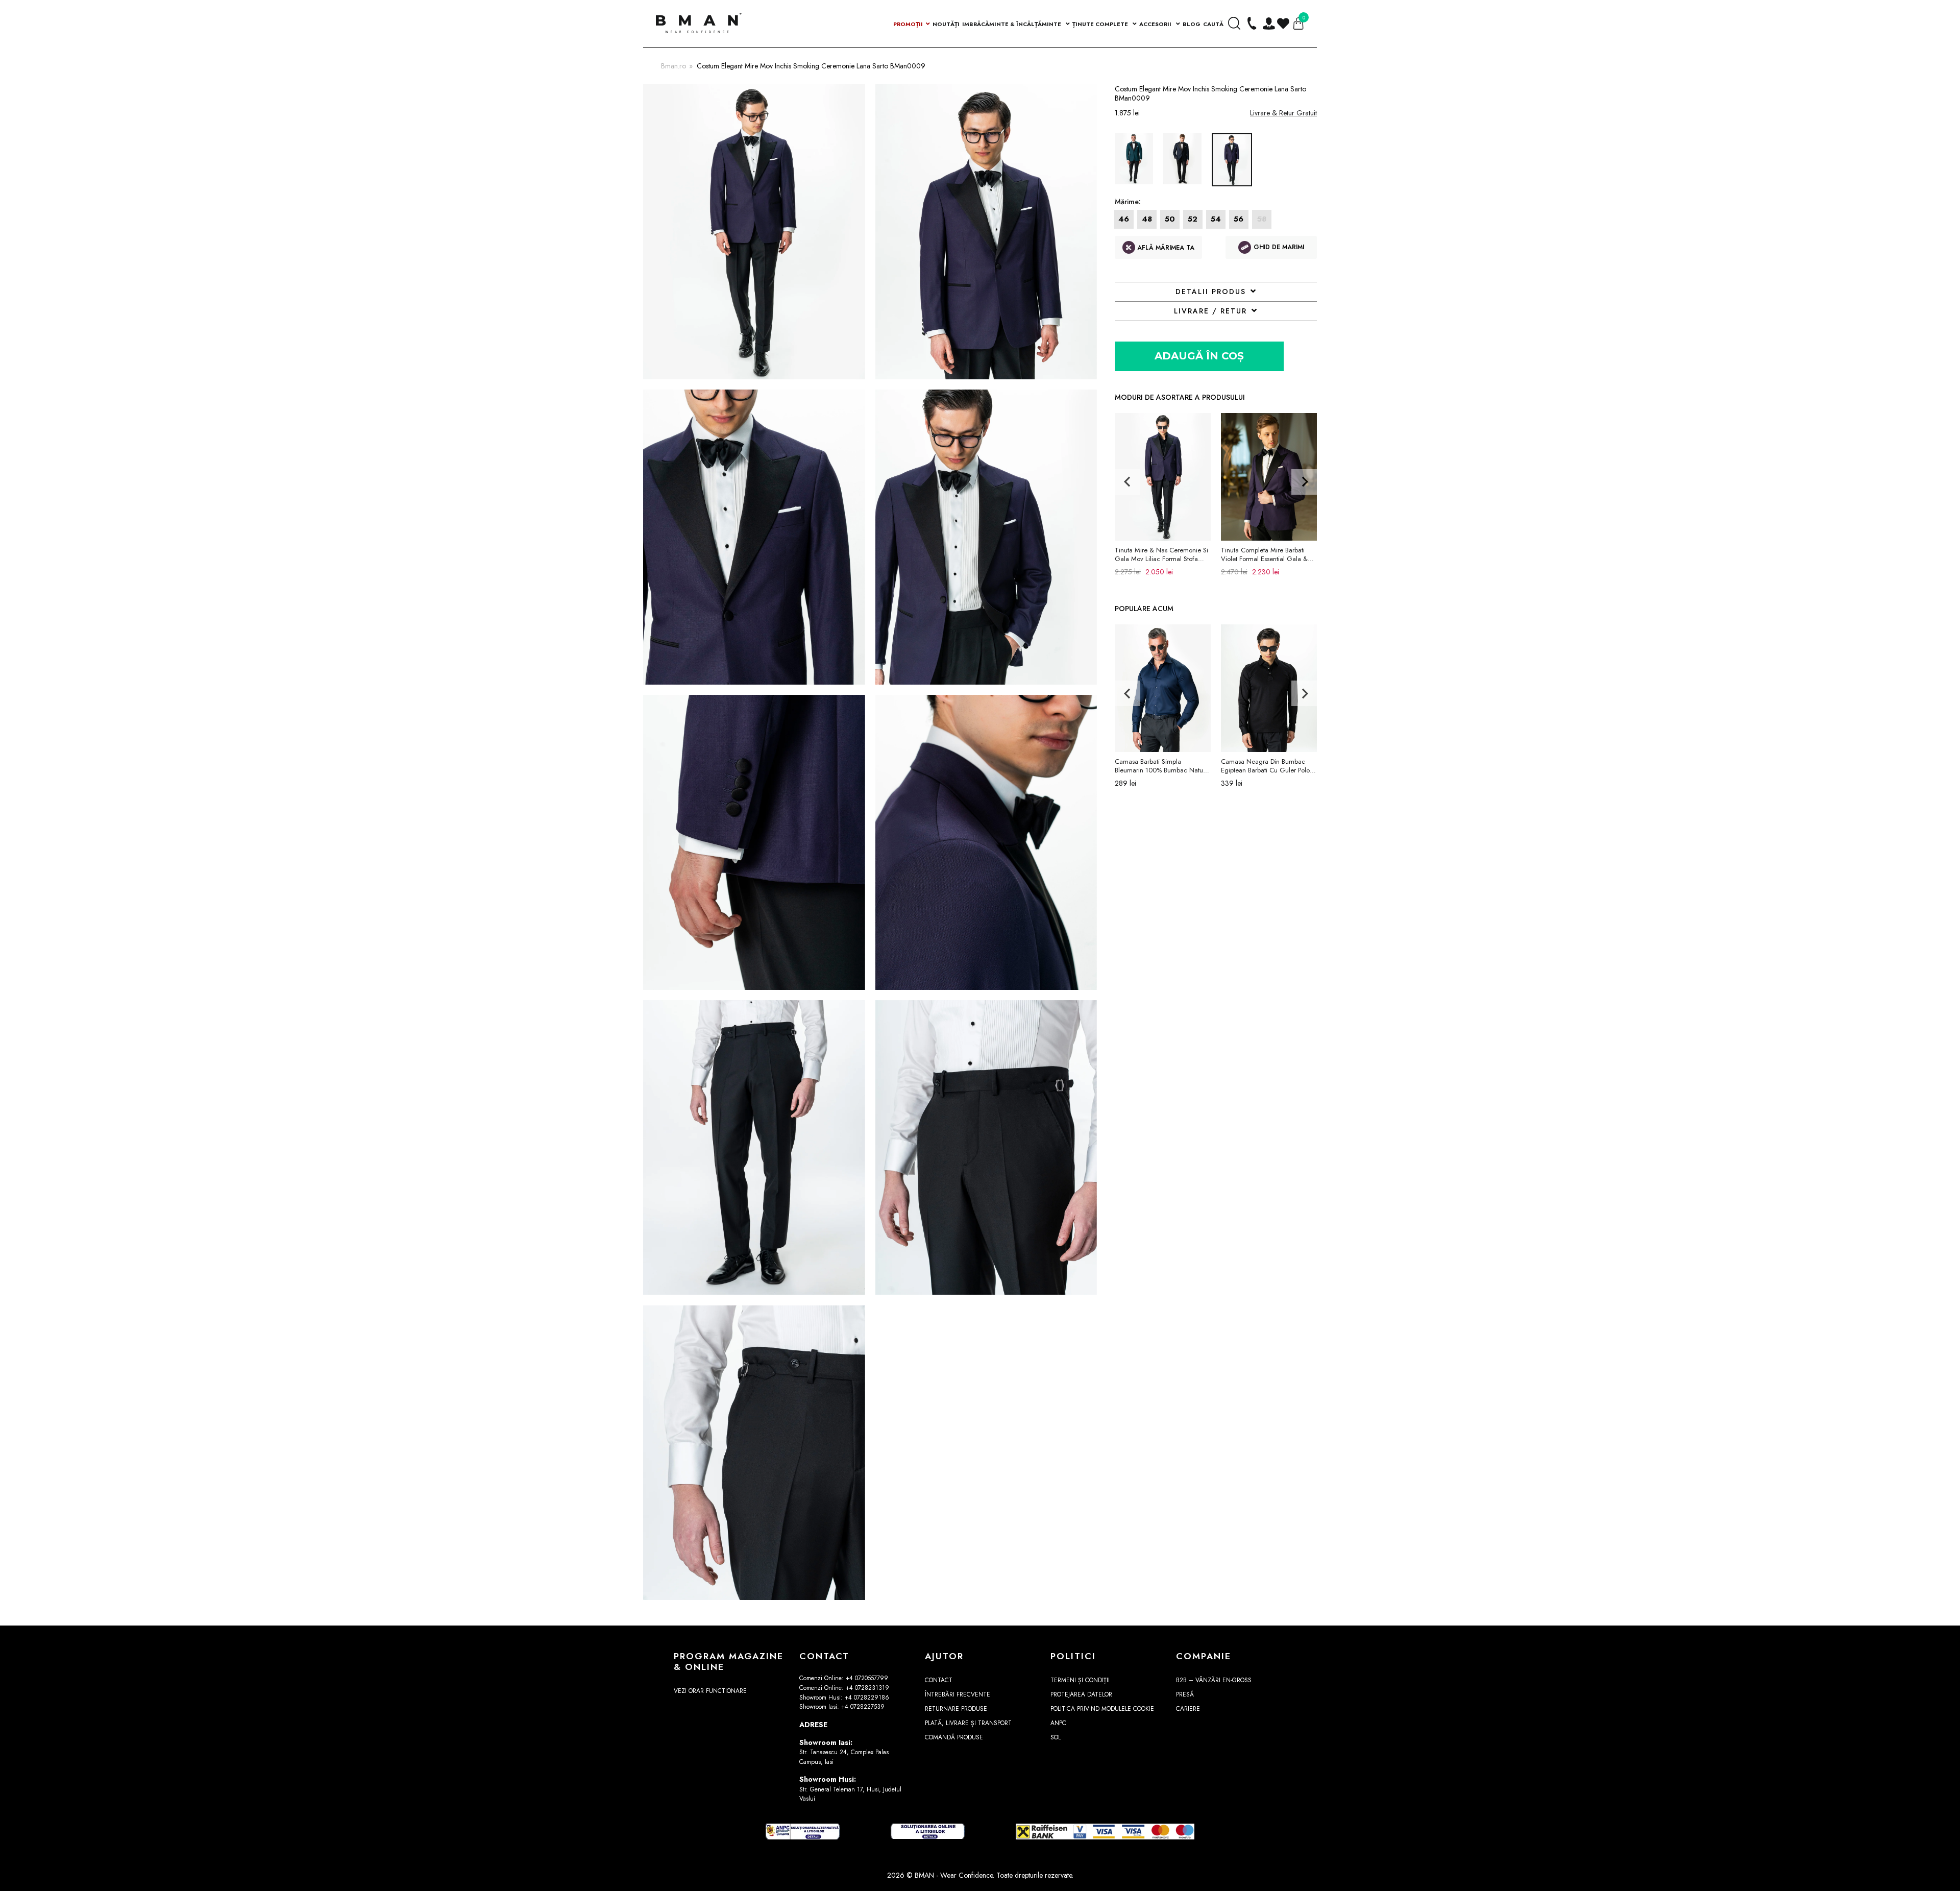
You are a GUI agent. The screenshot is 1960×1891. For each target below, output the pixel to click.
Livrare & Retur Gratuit (1283, 113)
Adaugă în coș (1199, 356)
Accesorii (1156, 24)
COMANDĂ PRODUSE (954, 1737)
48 (1147, 219)
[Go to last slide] (1128, 482)
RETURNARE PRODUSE (956, 1709)
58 (1262, 219)
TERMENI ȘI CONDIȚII (1080, 1680)
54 (1216, 219)
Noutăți (946, 24)
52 (1193, 219)
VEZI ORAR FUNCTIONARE (710, 1691)
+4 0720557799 (867, 1678)
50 (1170, 219)
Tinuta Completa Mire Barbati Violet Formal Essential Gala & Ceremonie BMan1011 (1264, 554)
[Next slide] (1304, 482)
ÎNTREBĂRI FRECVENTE (958, 1694)
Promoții (908, 24)
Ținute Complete (1101, 24)
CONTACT (939, 1680)
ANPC (1058, 1723)
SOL (1056, 1737)
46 (1124, 219)
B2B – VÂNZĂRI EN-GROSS (1214, 1680)
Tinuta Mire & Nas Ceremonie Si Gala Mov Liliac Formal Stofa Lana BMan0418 (1161, 554)
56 (1239, 219)
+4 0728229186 (867, 1698)
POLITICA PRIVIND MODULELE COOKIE (1102, 1709)
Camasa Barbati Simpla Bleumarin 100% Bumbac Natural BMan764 (1162, 766)
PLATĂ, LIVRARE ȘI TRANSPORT (968, 1723)
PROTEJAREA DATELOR (1081, 1694)
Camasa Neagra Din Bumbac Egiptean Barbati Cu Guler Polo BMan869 (1265, 766)
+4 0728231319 (867, 1688)
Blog (1192, 24)
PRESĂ (1185, 1694)
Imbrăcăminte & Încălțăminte (1012, 24)
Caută (1213, 24)
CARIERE (1188, 1709)
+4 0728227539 (863, 1707)
